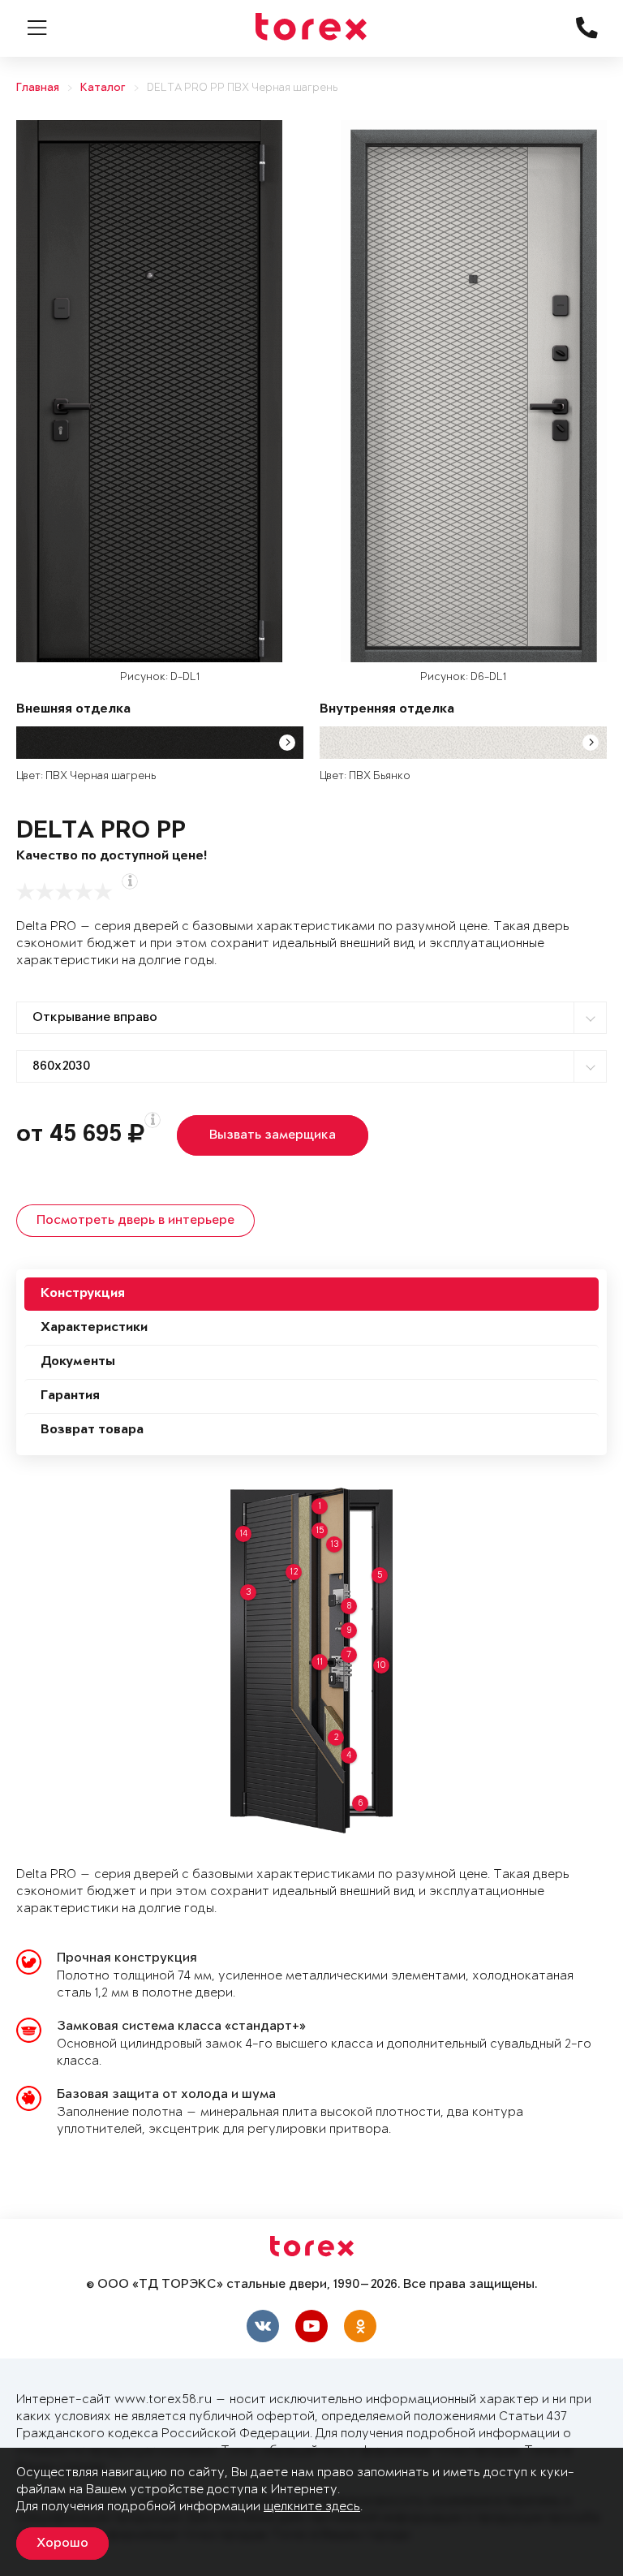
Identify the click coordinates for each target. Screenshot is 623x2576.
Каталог (103, 88)
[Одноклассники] (360, 2326)
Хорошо (62, 2544)
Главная (38, 88)
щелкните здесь (312, 2507)
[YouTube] (311, 2326)
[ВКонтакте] (263, 2326)
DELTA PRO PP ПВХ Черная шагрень (242, 88)
